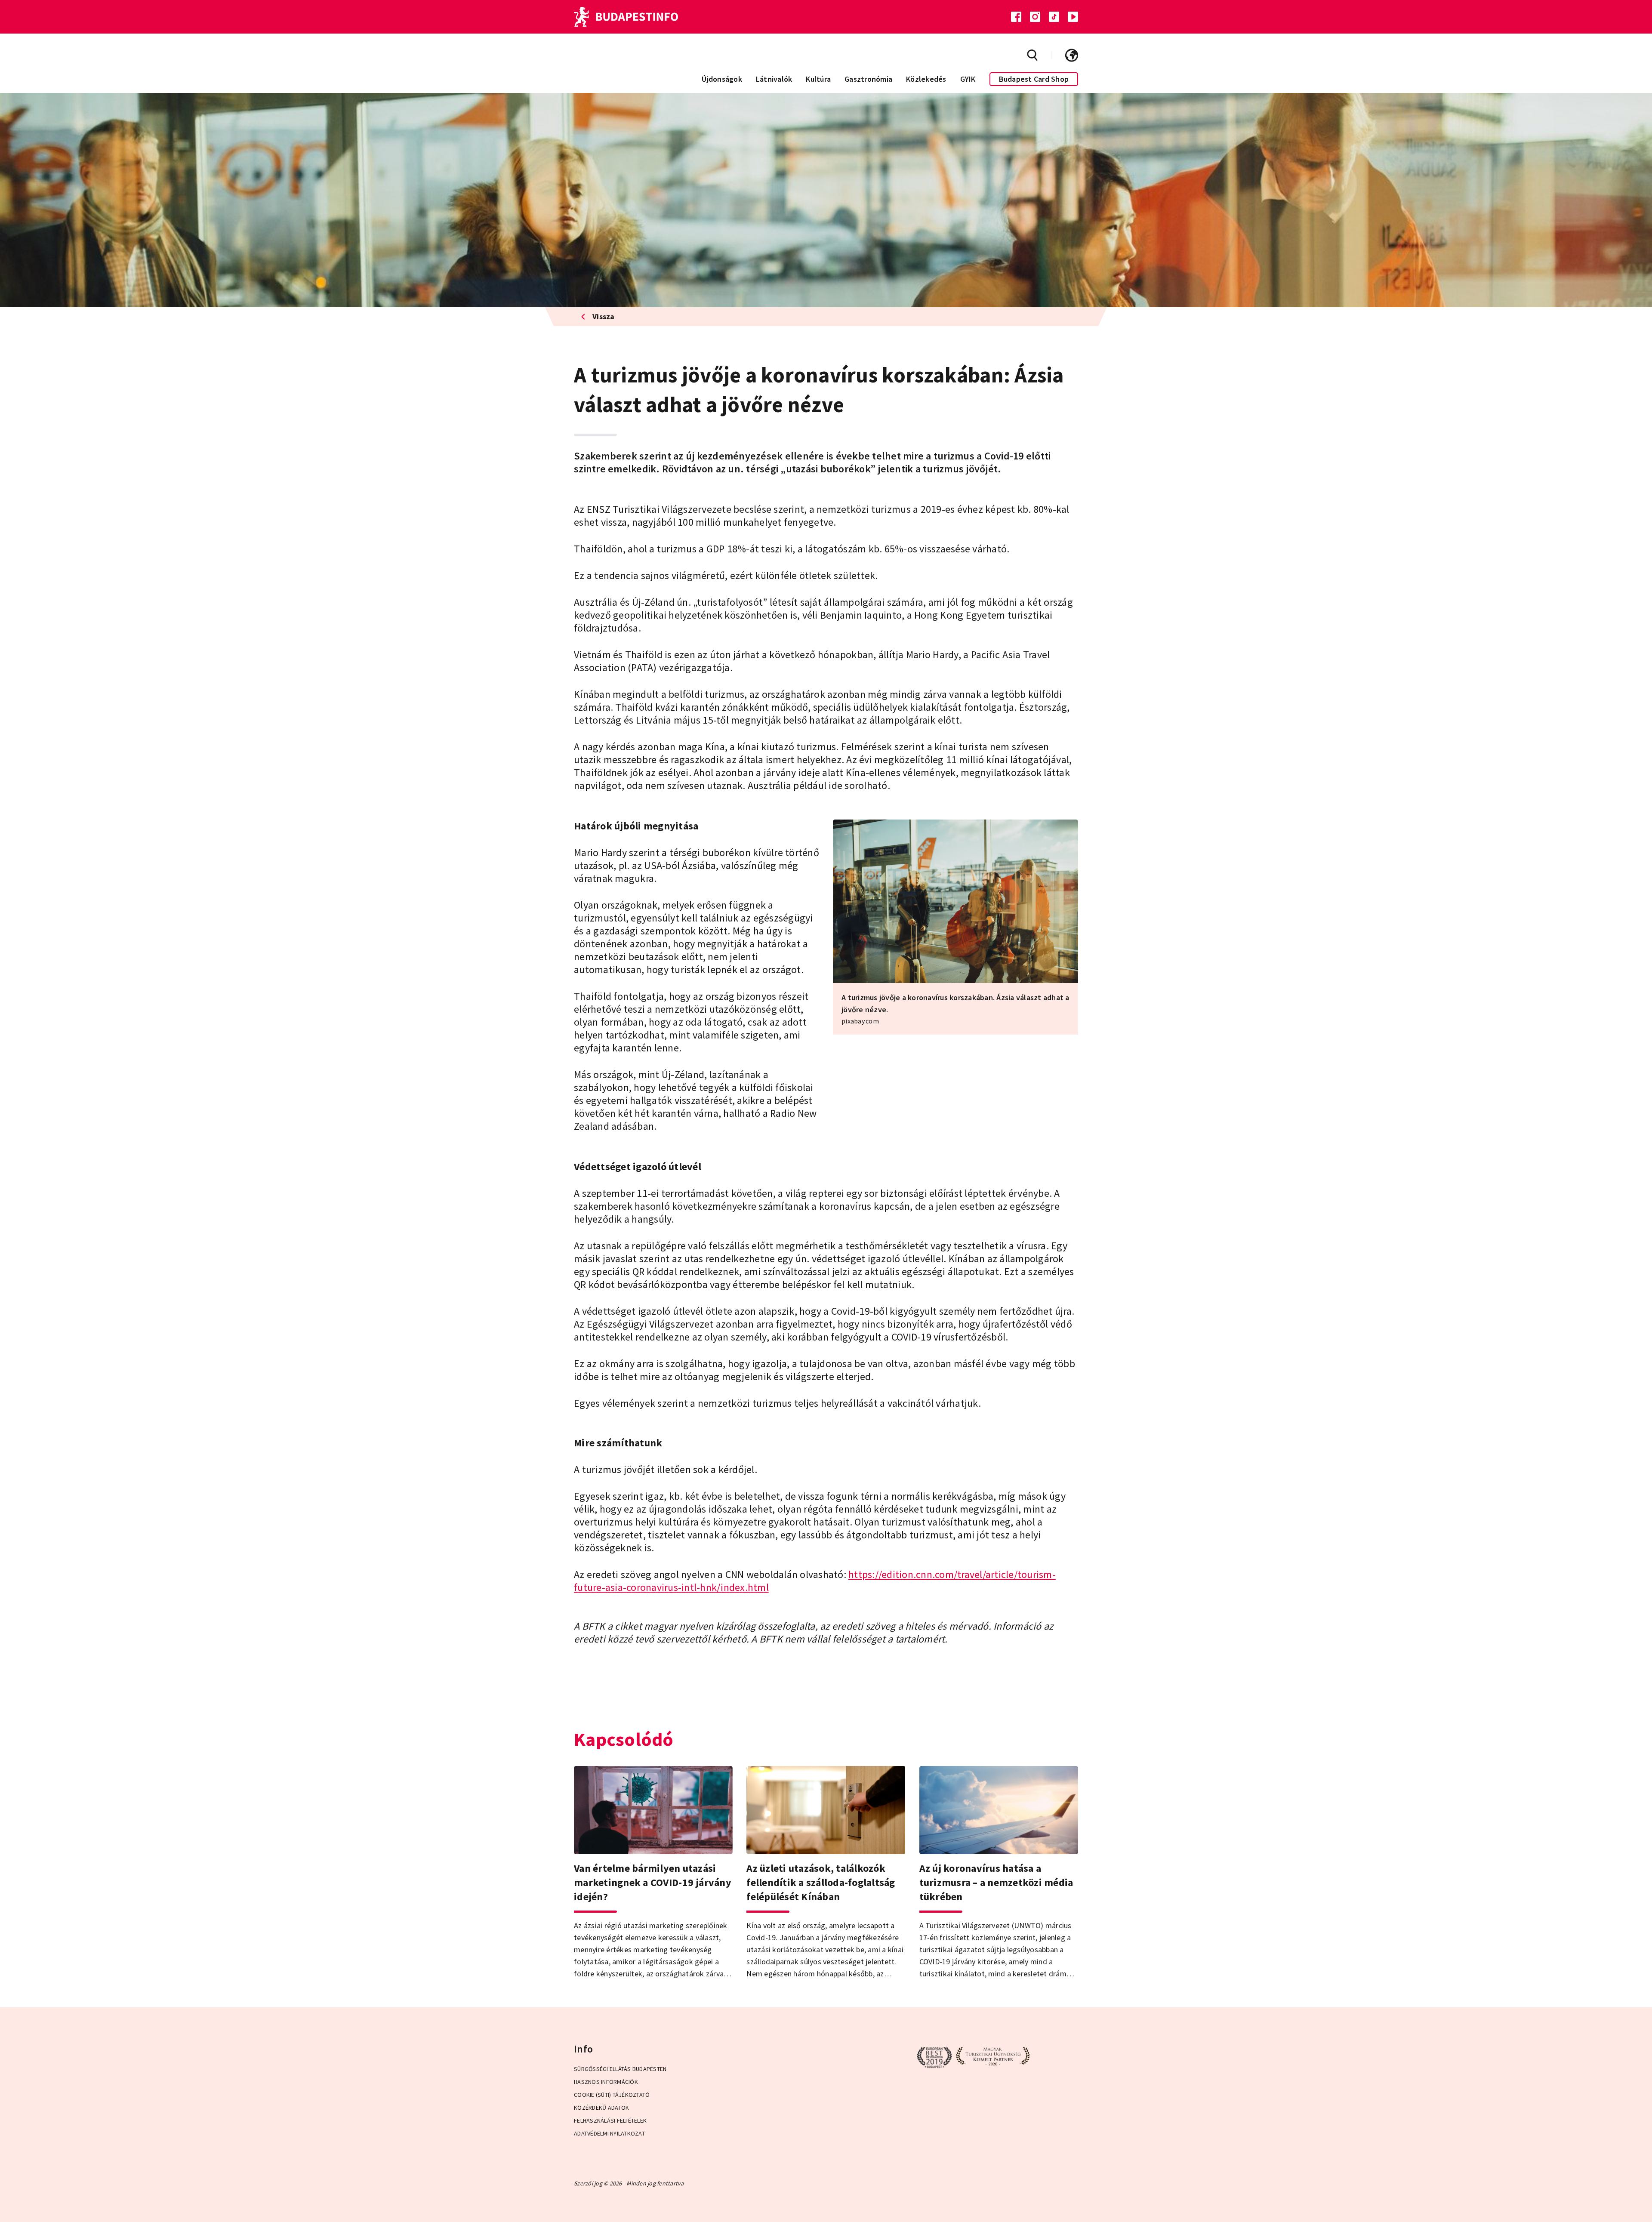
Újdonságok (722, 79)
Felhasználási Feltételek (610, 2120)
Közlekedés (926, 79)
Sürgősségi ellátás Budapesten (620, 2069)
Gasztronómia (868, 79)
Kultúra (818, 79)
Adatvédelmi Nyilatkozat (609, 2133)
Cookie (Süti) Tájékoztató (612, 2095)
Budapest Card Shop (1034, 79)
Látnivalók (774, 79)
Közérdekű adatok (601, 2108)
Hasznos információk (606, 2082)
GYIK (968, 79)
